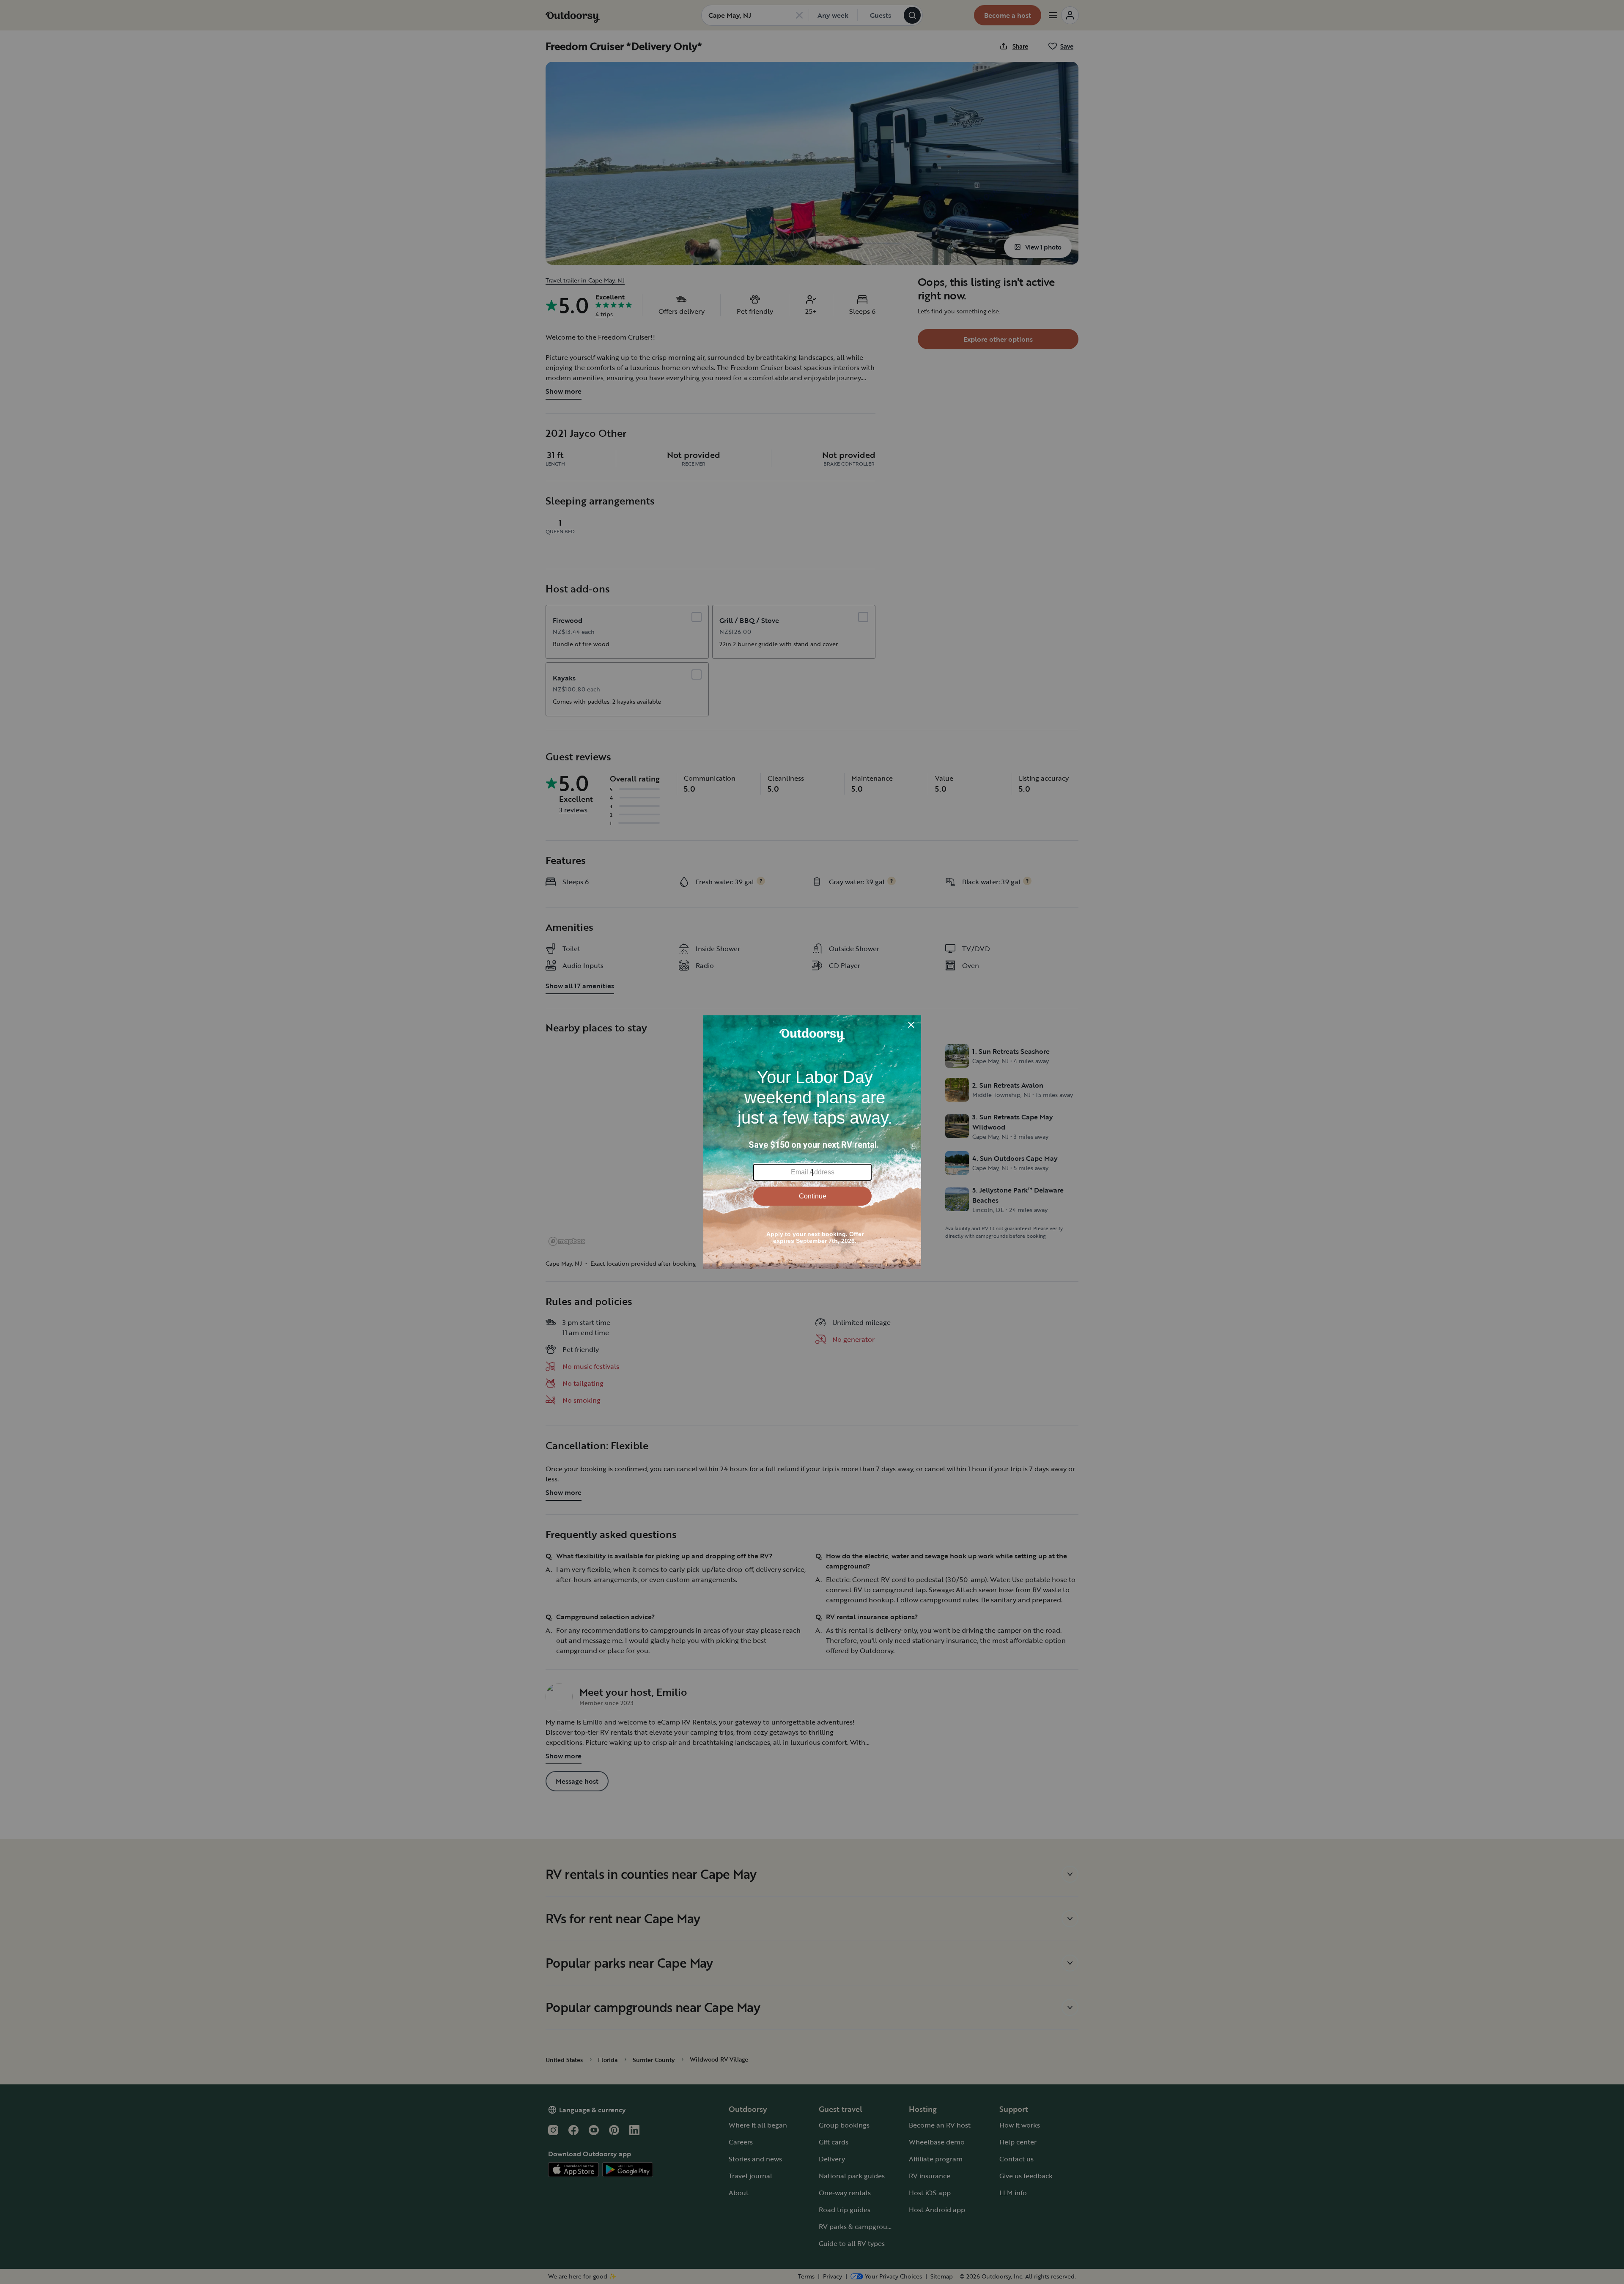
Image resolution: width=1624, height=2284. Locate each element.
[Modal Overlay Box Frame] (812, 1142)
